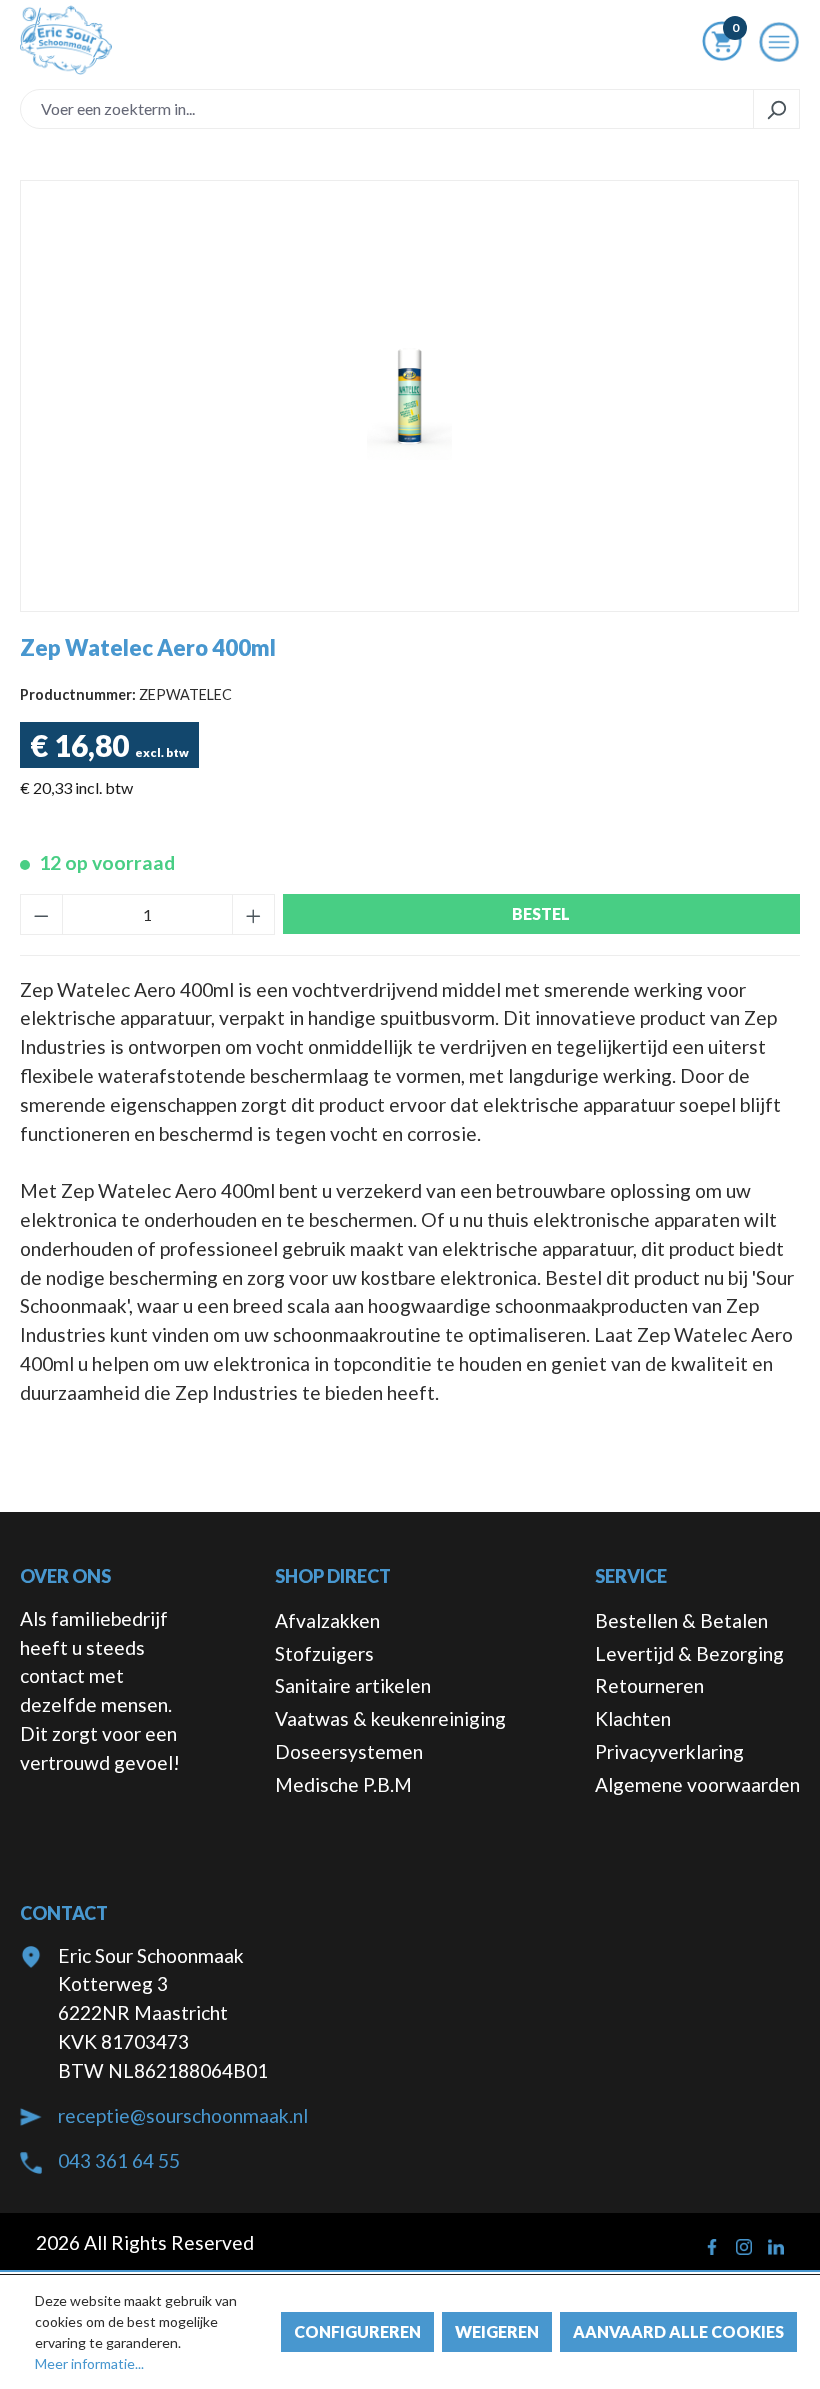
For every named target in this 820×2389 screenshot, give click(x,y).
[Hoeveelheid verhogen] (253, 914)
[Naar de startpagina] (66, 40)
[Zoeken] (776, 109)
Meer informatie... (89, 2363)
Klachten (633, 1718)
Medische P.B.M (343, 1784)
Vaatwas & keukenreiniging (390, 1718)
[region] (410, 396)
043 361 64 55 (119, 2160)
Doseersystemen (349, 1751)
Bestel (541, 913)
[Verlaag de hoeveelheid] (41, 914)
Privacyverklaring (669, 1751)
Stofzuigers (324, 1653)
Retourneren (649, 1685)
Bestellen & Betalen (681, 1620)
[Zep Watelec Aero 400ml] (409, 396)
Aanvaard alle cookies (678, 2331)
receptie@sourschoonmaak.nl (183, 2115)
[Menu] (779, 47)
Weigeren (497, 2331)
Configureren (357, 2331)
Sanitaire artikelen (353, 1685)
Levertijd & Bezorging (689, 1653)
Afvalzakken (327, 1620)
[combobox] (387, 109)
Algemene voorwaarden (697, 1784)
